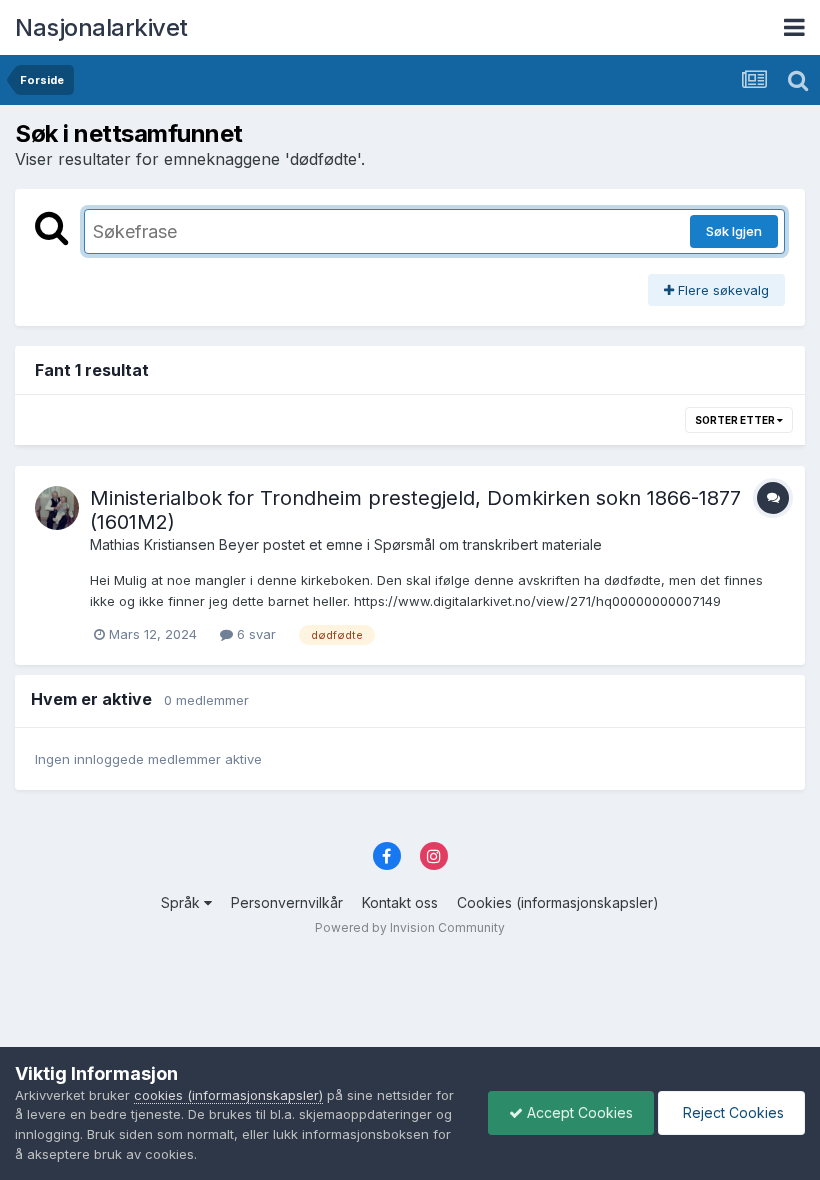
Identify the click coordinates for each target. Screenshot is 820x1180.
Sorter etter (736, 420)
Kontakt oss (400, 902)
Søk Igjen (734, 231)
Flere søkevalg (721, 290)
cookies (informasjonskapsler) (228, 1095)
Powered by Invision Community (410, 927)
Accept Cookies (578, 1112)
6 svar (254, 634)
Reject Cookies (731, 1112)
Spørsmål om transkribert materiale (488, 544)
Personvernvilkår (287, 902)
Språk (182, 902)
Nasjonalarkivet (101, 27)
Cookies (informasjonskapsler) (558, 902)
